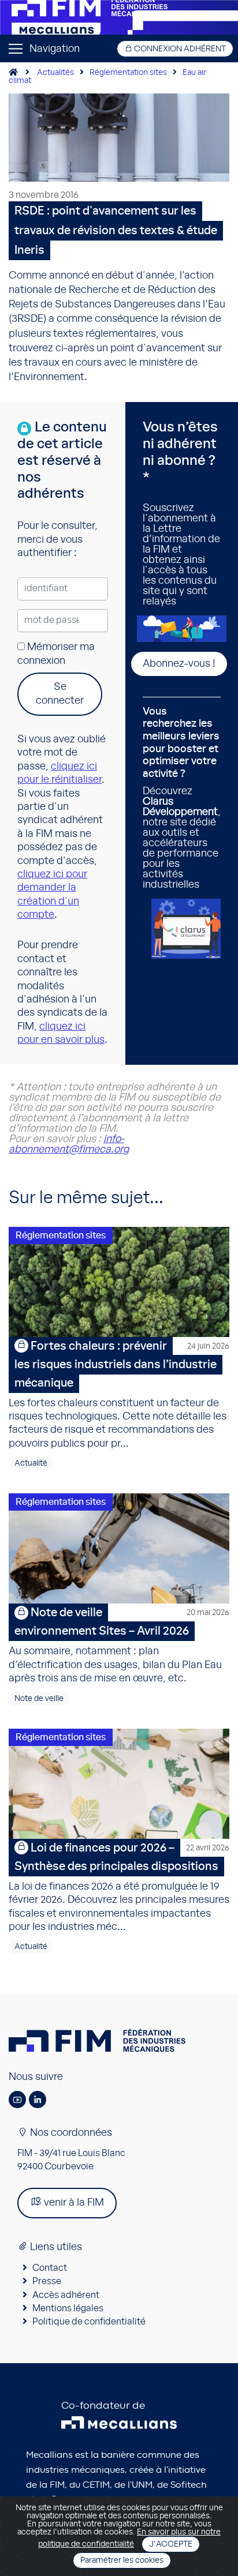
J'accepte (171, 2544)
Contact (50, 2268)
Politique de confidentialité (89, 2322)
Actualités (55, 73)
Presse (47, 2281)
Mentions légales (68, 2308)
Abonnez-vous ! (179, 664)
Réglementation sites (128, 73)
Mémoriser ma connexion (56, 654)
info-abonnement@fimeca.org (69, 1144)
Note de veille (39, 1699)
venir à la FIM (73, 2203)
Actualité (31, 1463)
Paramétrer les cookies (122, 2560)
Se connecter (60, 694)
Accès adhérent (66, 2295)
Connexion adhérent (179, 49)
